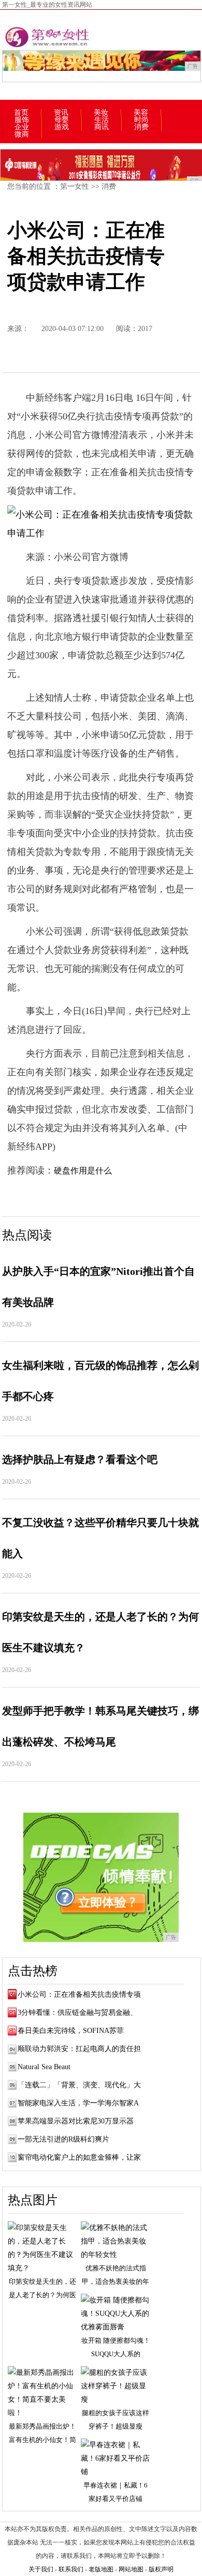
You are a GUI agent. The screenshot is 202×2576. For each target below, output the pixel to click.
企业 (22, 127)
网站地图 (131, 2569)
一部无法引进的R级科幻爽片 (63, 2139)
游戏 (62, 127)
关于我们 (41, 2569)
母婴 (62, 120)
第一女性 (75, 186)
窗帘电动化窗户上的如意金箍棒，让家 (79, 2157)
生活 (102, 120)
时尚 (141, 120)
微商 (22, 134)
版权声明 (161, 2569)
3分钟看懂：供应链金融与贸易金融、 (77, 2013)
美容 (141, 113)
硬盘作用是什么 (83, 1171)
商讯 (102, 127)
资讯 (61, 113)
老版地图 (101, 2569)
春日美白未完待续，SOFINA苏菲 (71, 2031)
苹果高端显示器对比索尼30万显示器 (76, 2121)
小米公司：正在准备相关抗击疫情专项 (79, 1994)
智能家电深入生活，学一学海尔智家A (78, 2103)
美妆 (101, 113)
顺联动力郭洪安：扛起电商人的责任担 (79, 2049)
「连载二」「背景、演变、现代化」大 (79, 2085)
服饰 (22, 120)
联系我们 (71, 2569)
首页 (21, 113)
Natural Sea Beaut (44, 2067)
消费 (141, 127)
